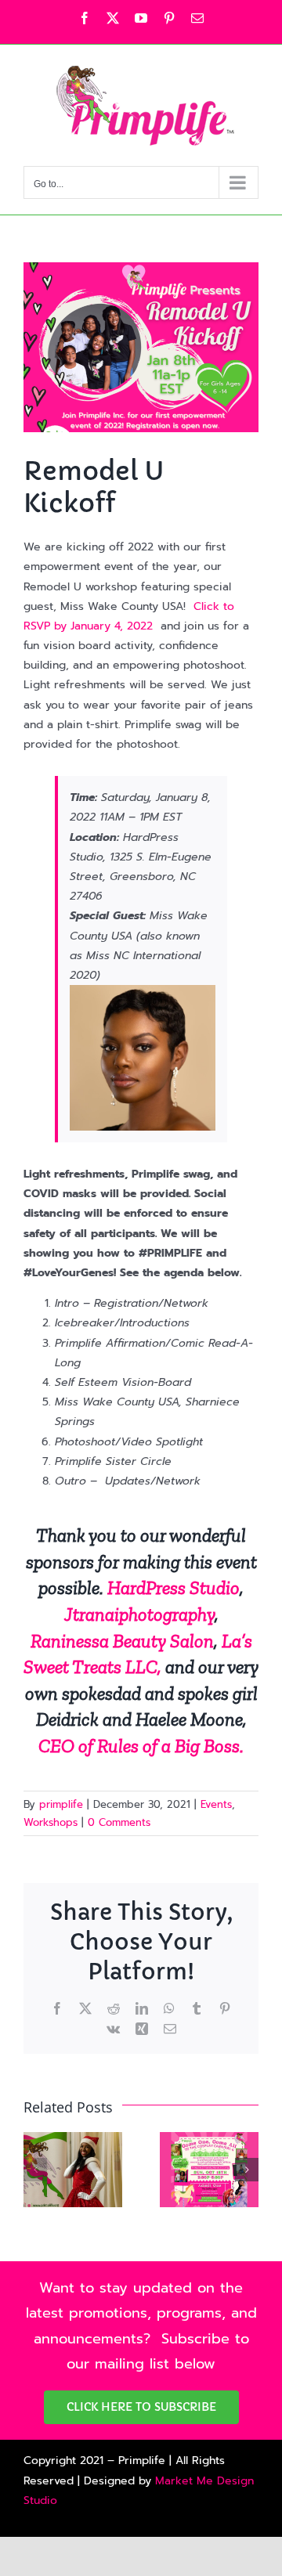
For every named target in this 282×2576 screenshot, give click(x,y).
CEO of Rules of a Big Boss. (141, 1746)
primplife (61, 1804)
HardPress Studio (174, 1587)
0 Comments (119, 1822)
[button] (35, 2170)
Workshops (51, 1822)
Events (216, 1804)
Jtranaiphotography (139, 1614)
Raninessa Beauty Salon (122, 1641)
